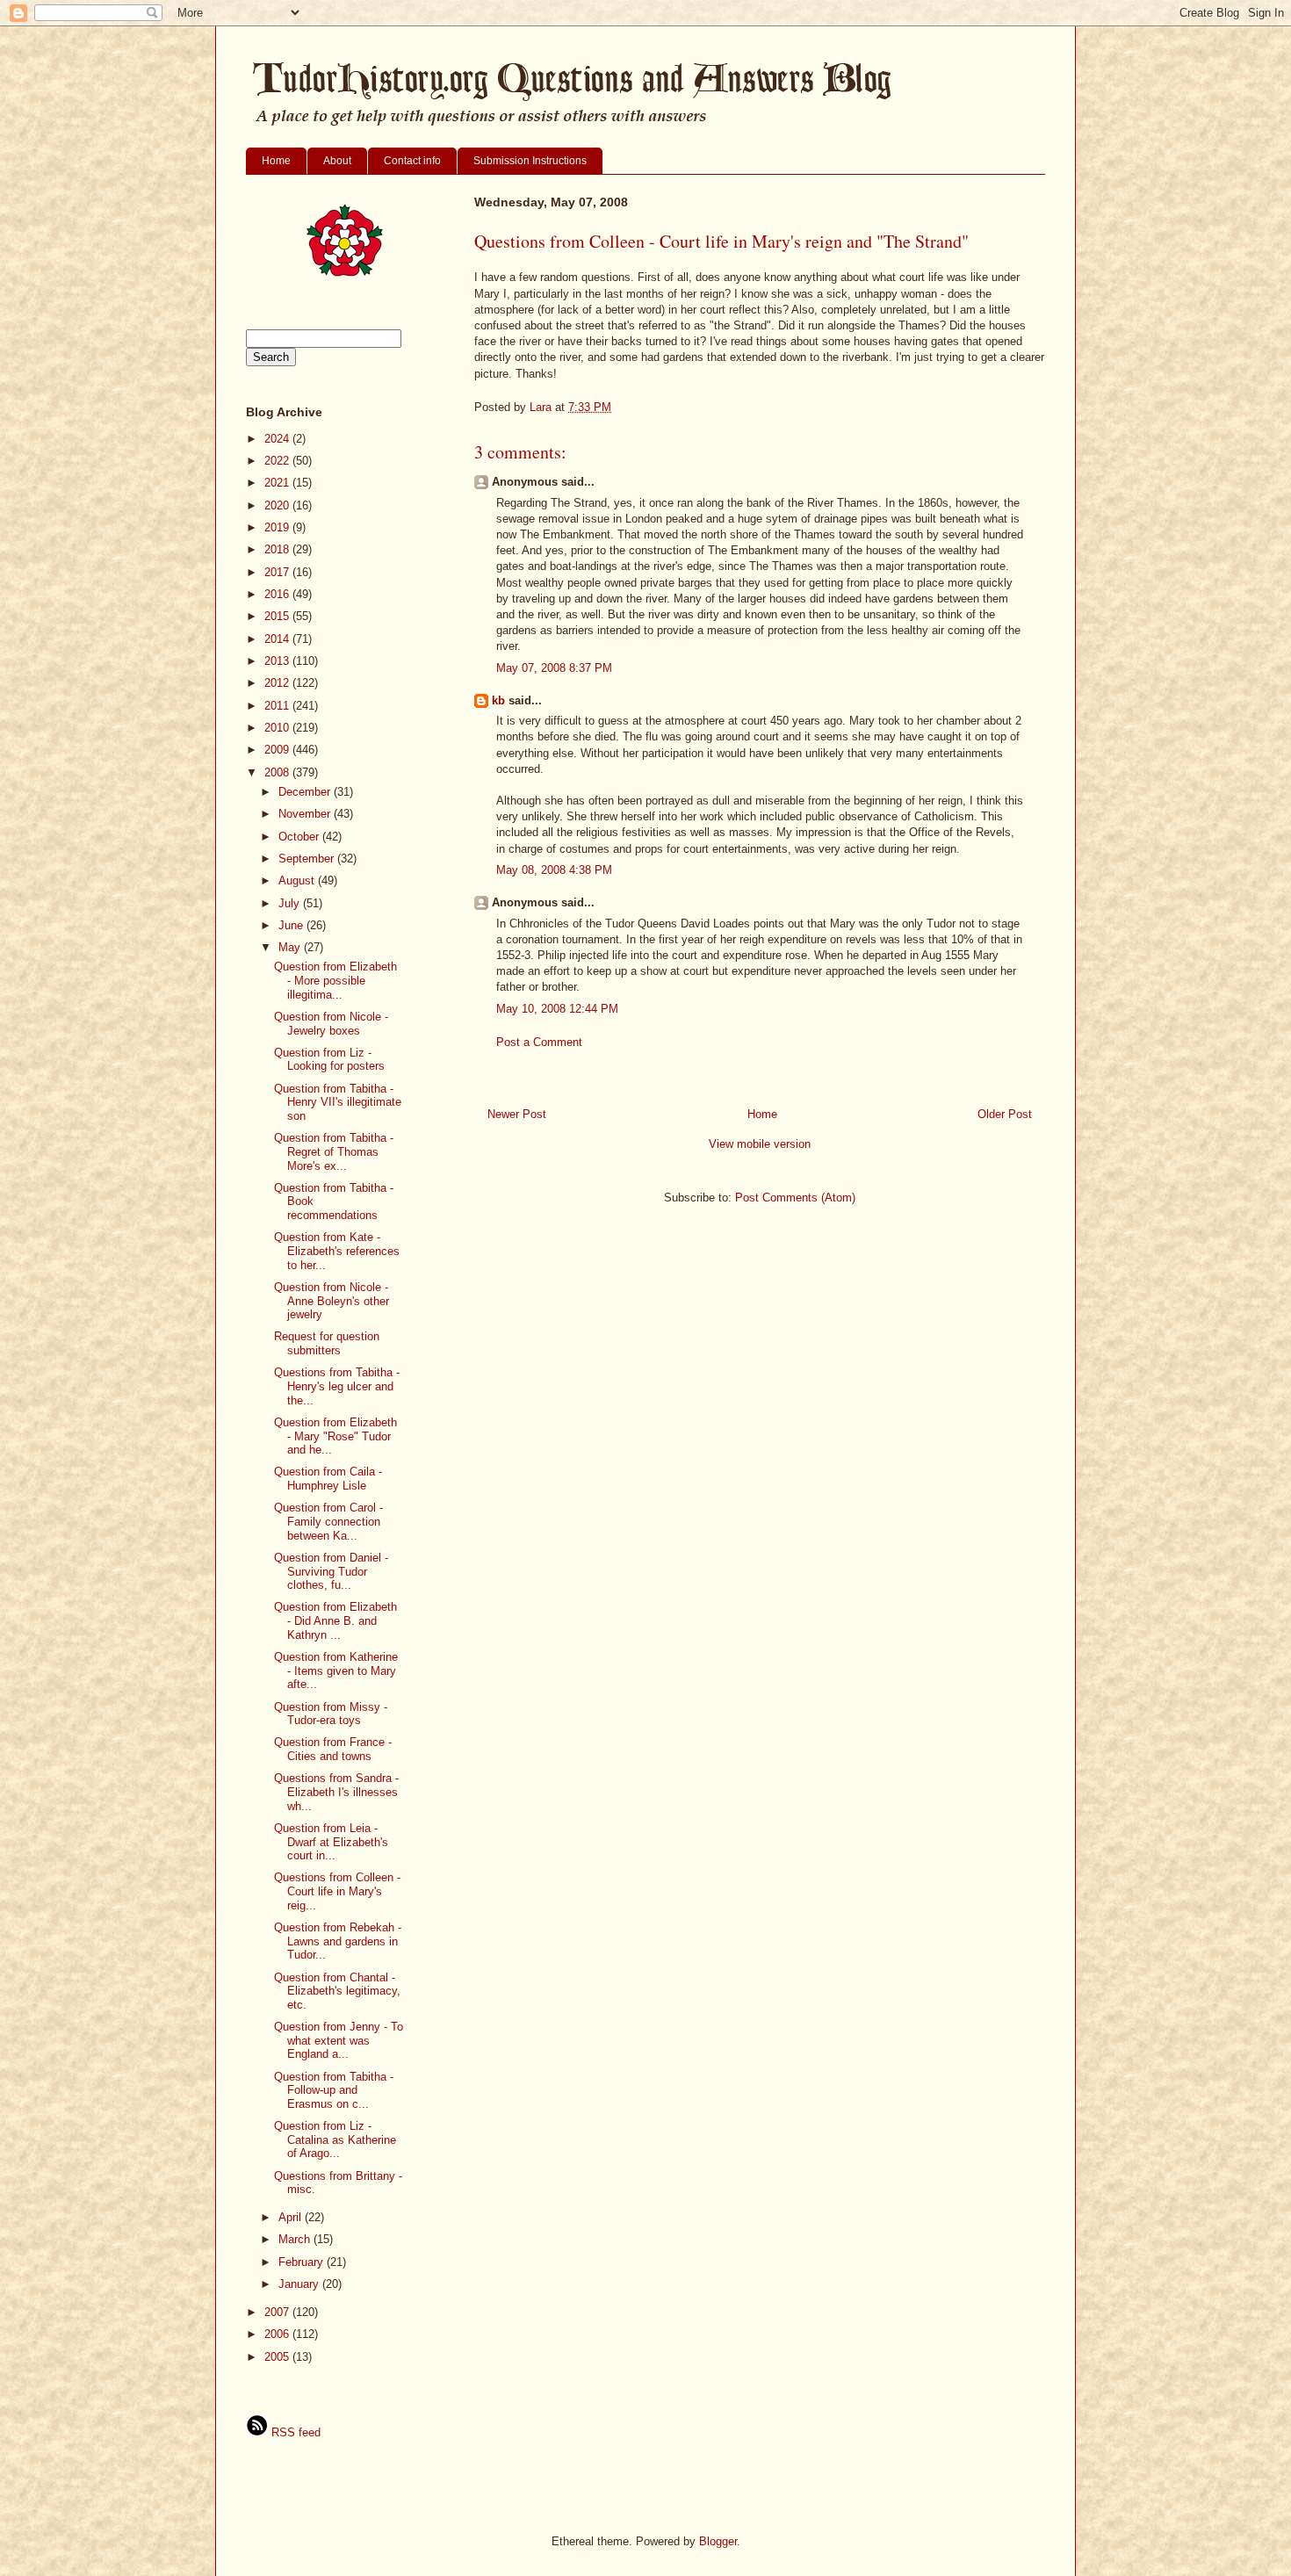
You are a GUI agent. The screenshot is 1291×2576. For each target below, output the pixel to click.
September (308, 859)
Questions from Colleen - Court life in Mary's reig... (337, 1891)
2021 (278, 483)
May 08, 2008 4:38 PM (554, 870)
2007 (278, 2312)
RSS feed (294, 2432)
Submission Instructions (530, 161)
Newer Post (517, 1114)
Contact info (412, 161)
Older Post (1005, 1114)
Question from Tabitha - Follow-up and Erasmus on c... (334, 2090)
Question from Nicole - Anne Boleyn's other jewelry (332, 1301)
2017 (278, 572)
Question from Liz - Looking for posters (329, 1060)
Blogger (718, 2541)
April (292, 2217)
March (296, 2239)
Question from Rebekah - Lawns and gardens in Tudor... (338, 1941)
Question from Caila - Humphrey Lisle (328, 1479)
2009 (278, 750)
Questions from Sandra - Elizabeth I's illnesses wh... (336, 1792)
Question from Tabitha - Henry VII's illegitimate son (338, 1102)
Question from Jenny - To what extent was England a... (339, 2040)
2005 (278, 2357)
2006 (278, 2334)
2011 (278, 706)
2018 (278, 549)
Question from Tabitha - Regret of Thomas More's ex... (334, 1151)
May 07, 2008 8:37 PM (554, 668)
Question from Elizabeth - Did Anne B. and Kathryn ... (335, 1620)
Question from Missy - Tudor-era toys (331, 1714)
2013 (278, 661)
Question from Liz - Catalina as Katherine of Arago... (335, 2139)
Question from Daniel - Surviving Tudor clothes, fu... (331, 1571)
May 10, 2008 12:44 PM (557, 1009)
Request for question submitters (327, 1343)
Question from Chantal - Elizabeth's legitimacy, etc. (337, 1991)
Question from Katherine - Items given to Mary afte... (336, 1670)
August (298, 880)
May (291, 947)
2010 (278, 728)
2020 (278, 505)
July (291, 903)
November (306, 814)
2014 (278, 639)
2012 (278, 683)
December (306, 792)
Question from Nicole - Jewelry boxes (331, 1024)
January (300, 2284)
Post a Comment (539, 1042)
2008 (278, 772)
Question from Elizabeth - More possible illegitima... (335, 980)
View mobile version (760, 1144)
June (292, 925)
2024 (278, 439)
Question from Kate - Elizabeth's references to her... (337, 1251)
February (303, 2262)
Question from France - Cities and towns (333, 1749)
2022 (278, 461)
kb (498, 700)
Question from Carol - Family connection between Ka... (328, 1521)
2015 (278, 616)
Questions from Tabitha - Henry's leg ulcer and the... (337, 1386)
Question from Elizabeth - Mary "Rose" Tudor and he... (335, 1436)
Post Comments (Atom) (795, 1198)
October (300, 837)
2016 (278, 594)
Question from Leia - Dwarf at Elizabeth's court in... (331, 1842)
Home (276, 161)
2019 (278, 527)
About (337, 161)
